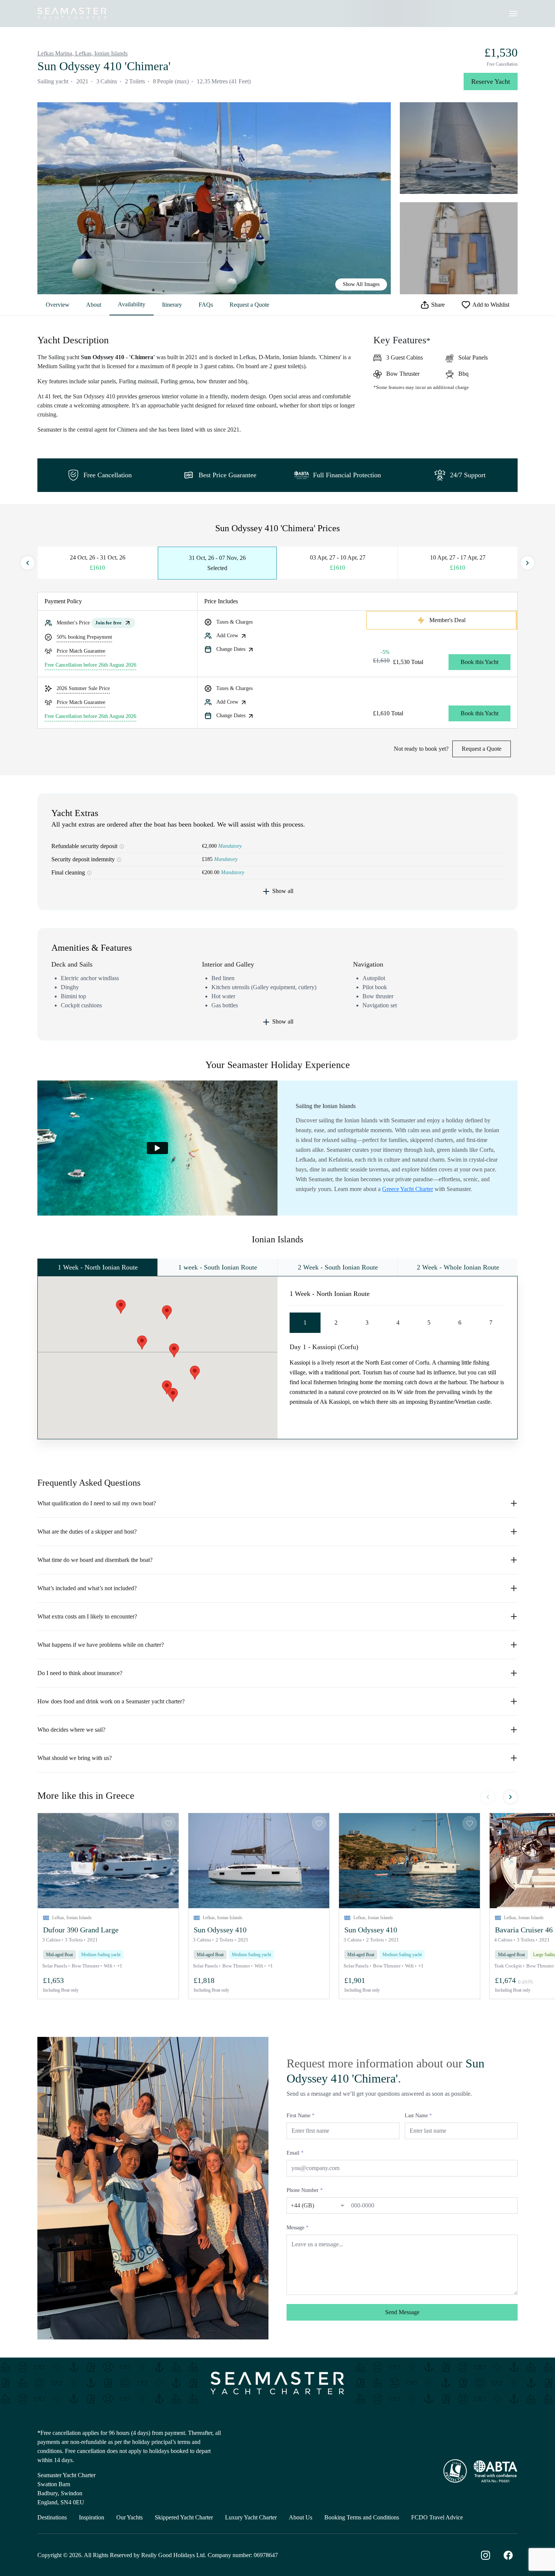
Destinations (52, 2517)
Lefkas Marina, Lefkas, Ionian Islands (82, 53)
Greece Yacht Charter (408, 1189)
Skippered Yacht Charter (184, 2517)
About (94, 305)
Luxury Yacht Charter (251, 2517)
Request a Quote (249, 305)
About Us (301, 2517)
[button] (108, 1861)
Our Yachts (129, 2517)
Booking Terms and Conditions (362, 2517)
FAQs (206, 305)
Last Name (418, 2116)
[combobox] (310, 2204)
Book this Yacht (479, 662)
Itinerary (172, 305)
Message (298, 2228)
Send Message (402, 2312)
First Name (301, 2116)
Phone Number (305, 2190)
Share (438, 305)
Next (527, 563)
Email (295, 2153)
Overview (58, 305)
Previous (28, 563)
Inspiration (92, 2517)
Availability (132, 304)
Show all (282, 891)
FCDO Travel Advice (437, 2517)
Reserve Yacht (491, 81)
